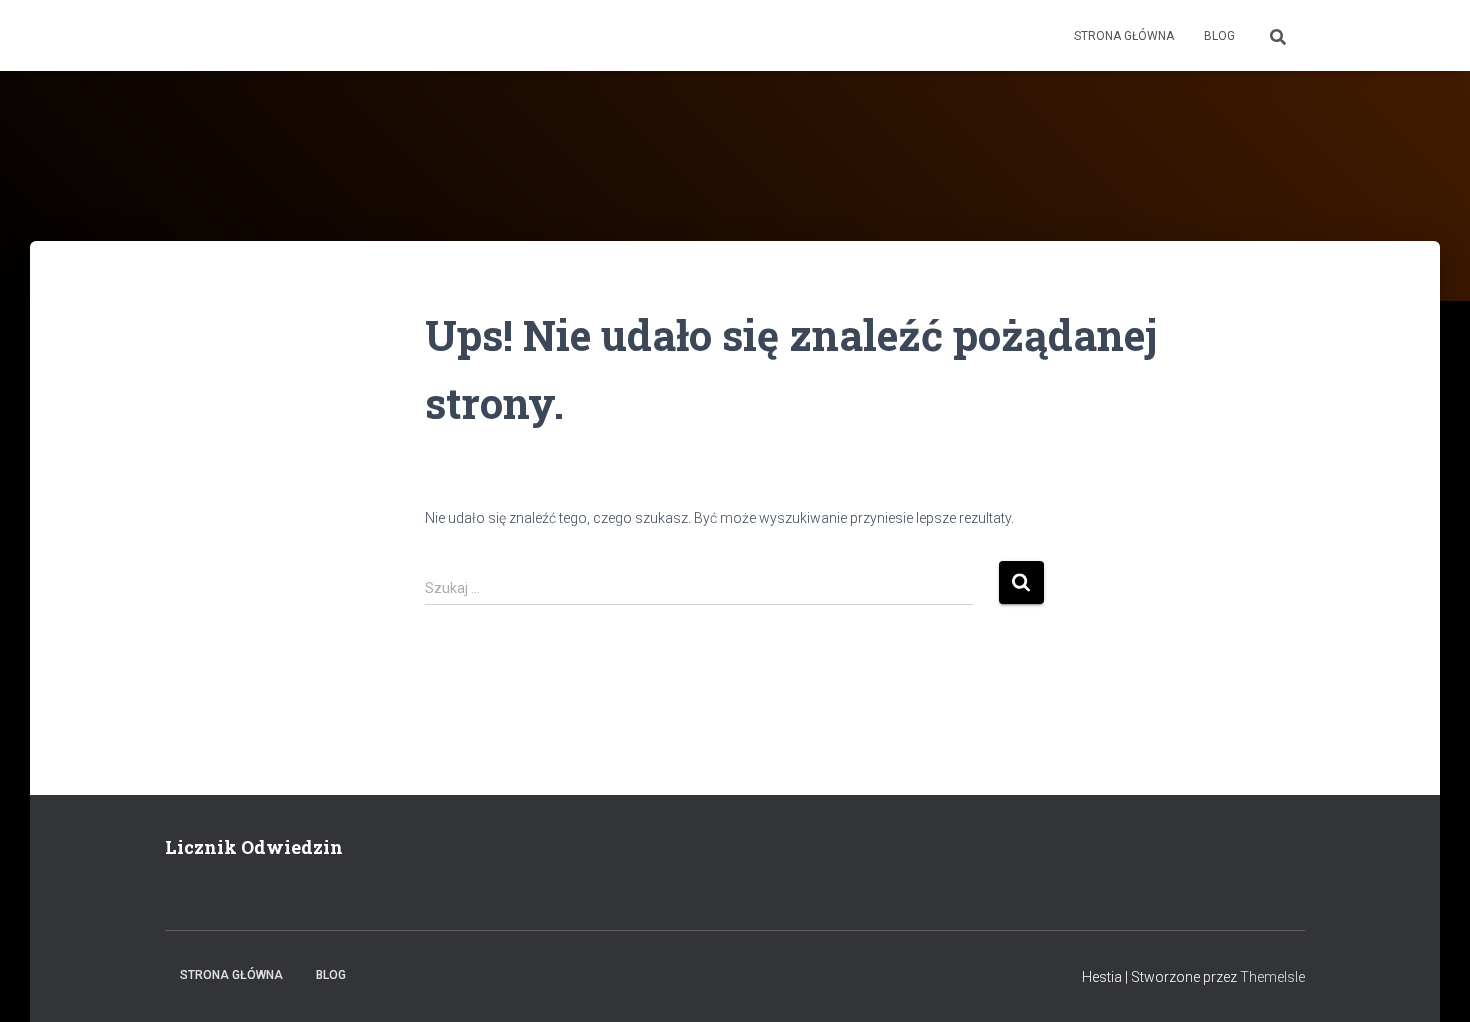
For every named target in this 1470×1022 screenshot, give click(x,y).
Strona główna (1124, 36)
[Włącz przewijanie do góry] (1430, 982)
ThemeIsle (1272, 977)
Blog (1219, 36)
